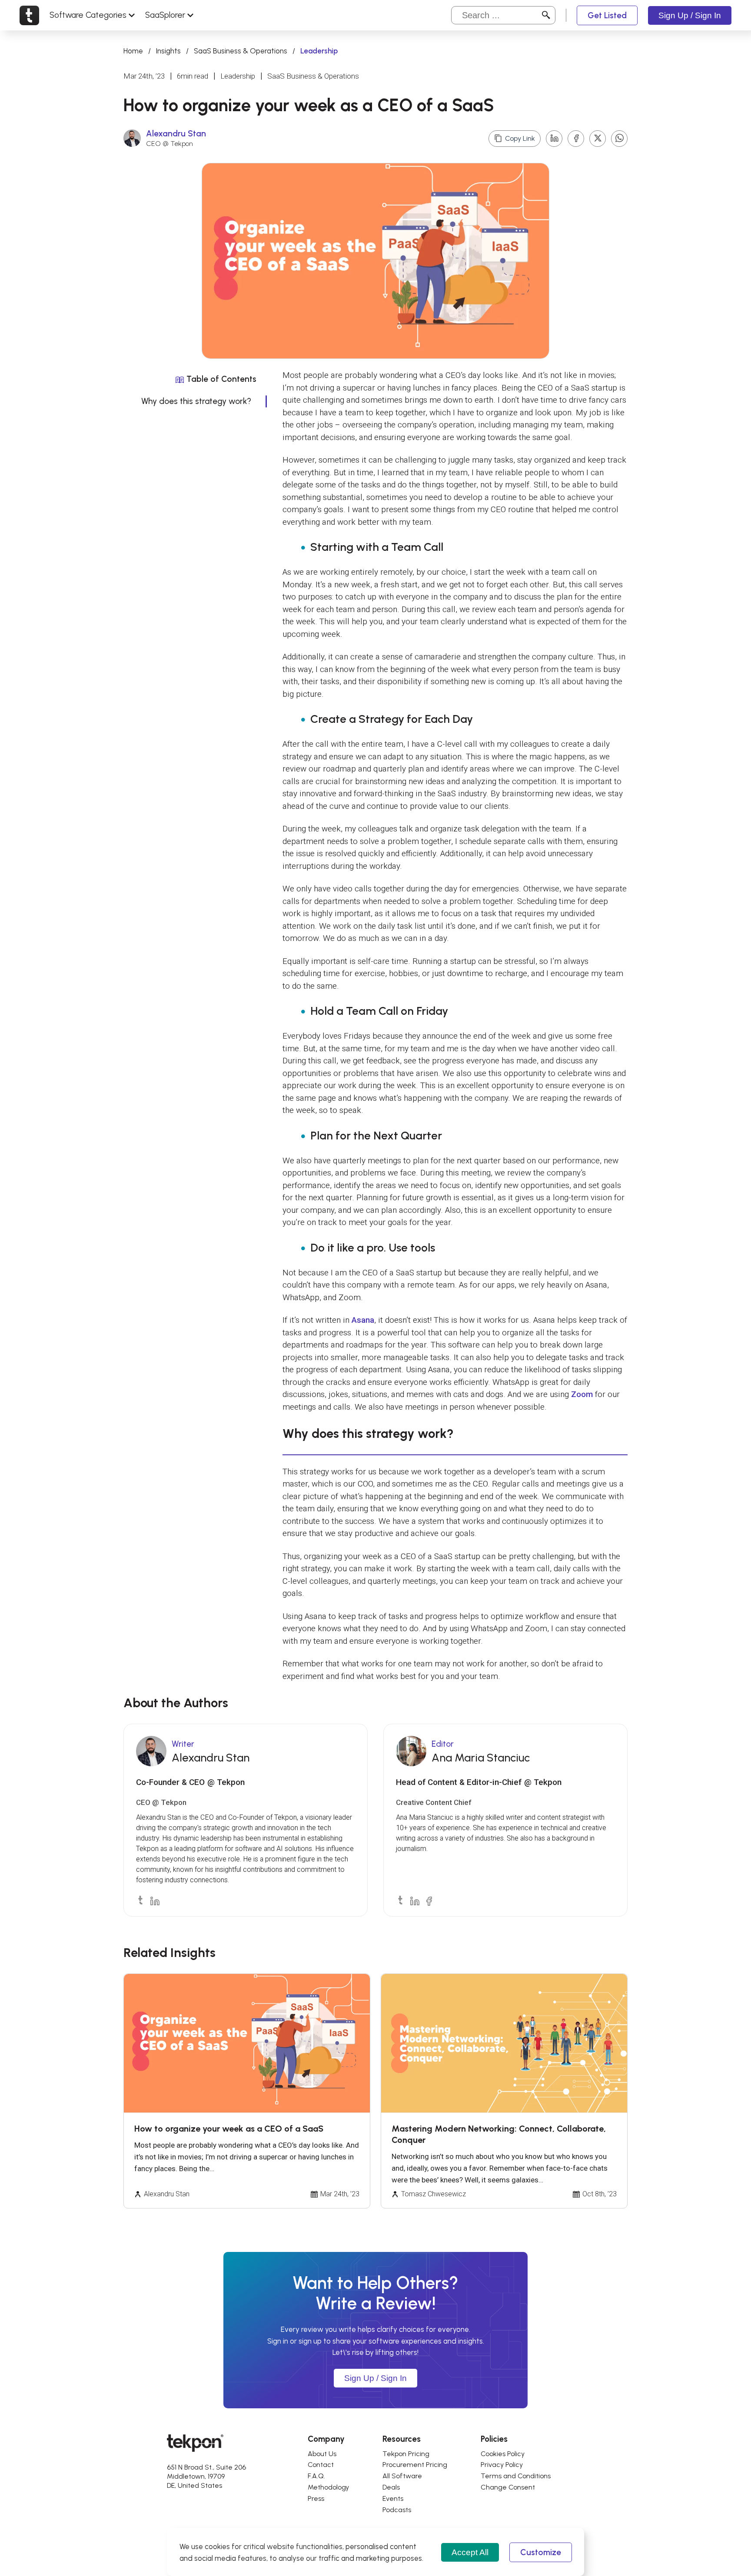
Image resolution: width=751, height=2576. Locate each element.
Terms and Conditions (516, 2476)
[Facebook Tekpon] (428, 1900)
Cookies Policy (503, 2454)
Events (393, 2498)
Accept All (470, 2552)
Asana (363, 1320)
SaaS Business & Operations (241, 51)
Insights (168, 51)
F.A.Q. (316, 2476)
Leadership (238, 76)
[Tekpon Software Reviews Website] (29, 15)
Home (133, 51)
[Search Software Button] (546, 15)
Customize (541, 2552)
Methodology (328, 2487)
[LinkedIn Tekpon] (154, 1900)
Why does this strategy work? (196, 401)
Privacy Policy (502, 2465)
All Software (402, 2476)
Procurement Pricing (415, 2465)
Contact (321, 2465)
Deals (391, 2487)
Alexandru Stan (176, 134)
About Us (322, 2454)
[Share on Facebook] (576, 139)
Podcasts (397, 2510)
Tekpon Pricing (406, 2454)
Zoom (582, 1394)
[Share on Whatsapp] (619, 139)
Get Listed (607, 15)
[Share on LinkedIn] (554, 139)
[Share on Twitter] (598, 139)
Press (316, 2498)
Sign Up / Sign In (690, 15)
